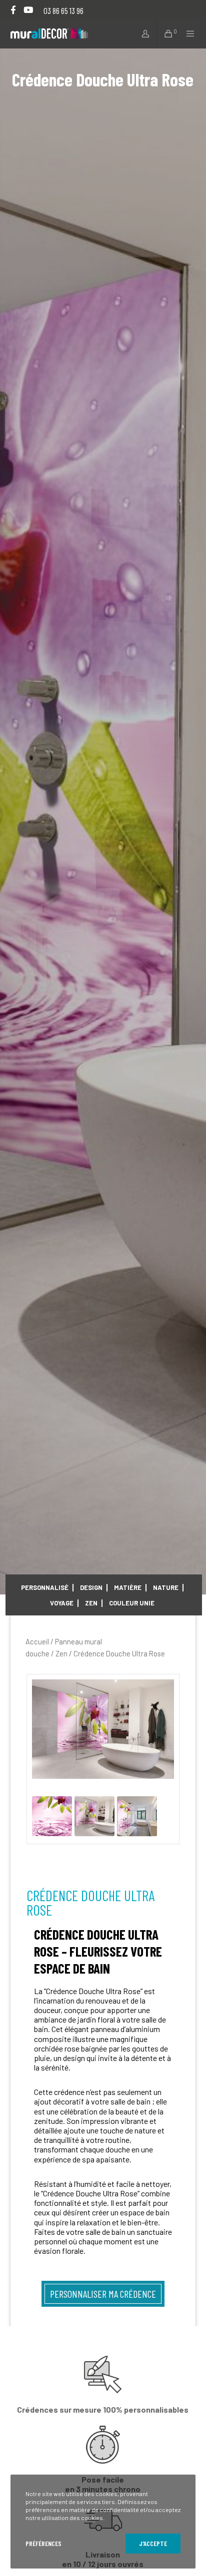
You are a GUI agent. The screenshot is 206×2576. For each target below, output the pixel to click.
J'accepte (153, 2543)
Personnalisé (45, 1587)
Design (91, 1587)
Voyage (62, 1603)
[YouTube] (28, 10)
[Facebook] (13, 10)
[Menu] (188, 33)
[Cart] (165, 33)
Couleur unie (132, 1603)
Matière (128, 1587)
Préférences (43, 2543)
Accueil (37, 1641)
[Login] (142, 33)
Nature (166, 1587)
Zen (91, 1603)
